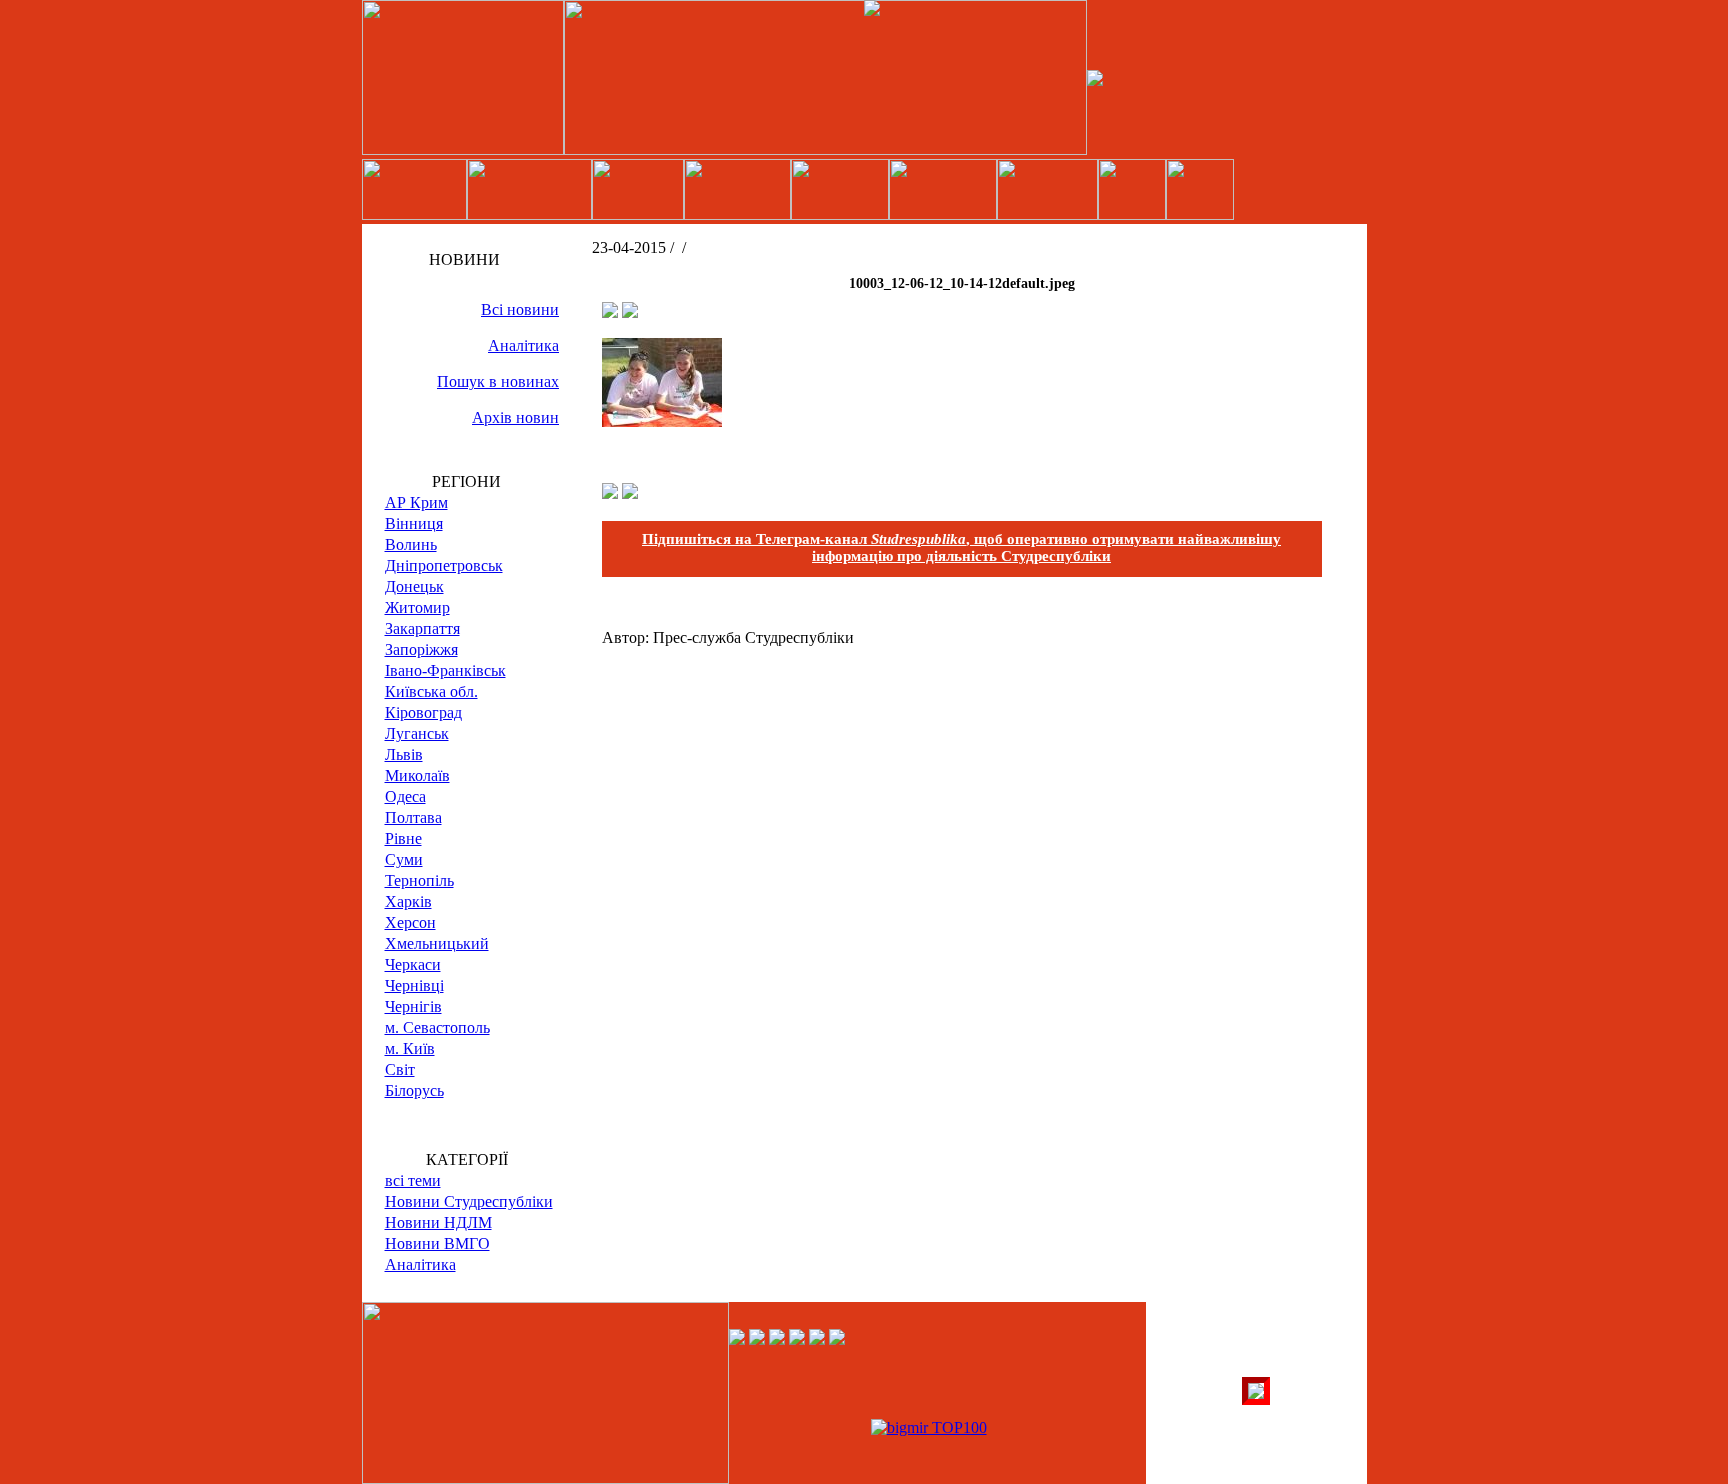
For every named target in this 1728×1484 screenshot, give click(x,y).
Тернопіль (419, 880)
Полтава (413, 817)
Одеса (405, 796)
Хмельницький (437, 943)
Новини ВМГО (437, 1243)
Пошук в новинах (498, 381)
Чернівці (414, 985)
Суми (404, 859)
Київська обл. (431, 691)
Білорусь (414, 1090)
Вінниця (414, 523)
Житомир (417, 607)
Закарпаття (422, 628)
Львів (404, 754)
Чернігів (413, 1006)
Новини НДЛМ (438, 1222)
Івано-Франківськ (445, 670)
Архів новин (515, 417)
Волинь (411, 544)
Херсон (410, 922)
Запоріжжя (421, 649)
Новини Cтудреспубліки (469, 1201)
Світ (400, 1069)
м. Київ (410, 1048)
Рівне (403, 838)
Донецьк (414, 586)
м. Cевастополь (437, 1027)
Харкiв (408, 901)
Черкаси (413, 964)
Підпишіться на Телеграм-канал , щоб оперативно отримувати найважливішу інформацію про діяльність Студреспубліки (961, 547)
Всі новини (520, 309)
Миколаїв (417, 775)
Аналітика (523, 345)
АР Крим (416, 502)
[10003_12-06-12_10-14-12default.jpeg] (662, 421)
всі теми (413, 1180)
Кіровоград (423, 712)
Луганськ (417, 733)
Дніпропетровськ (444, 565)
